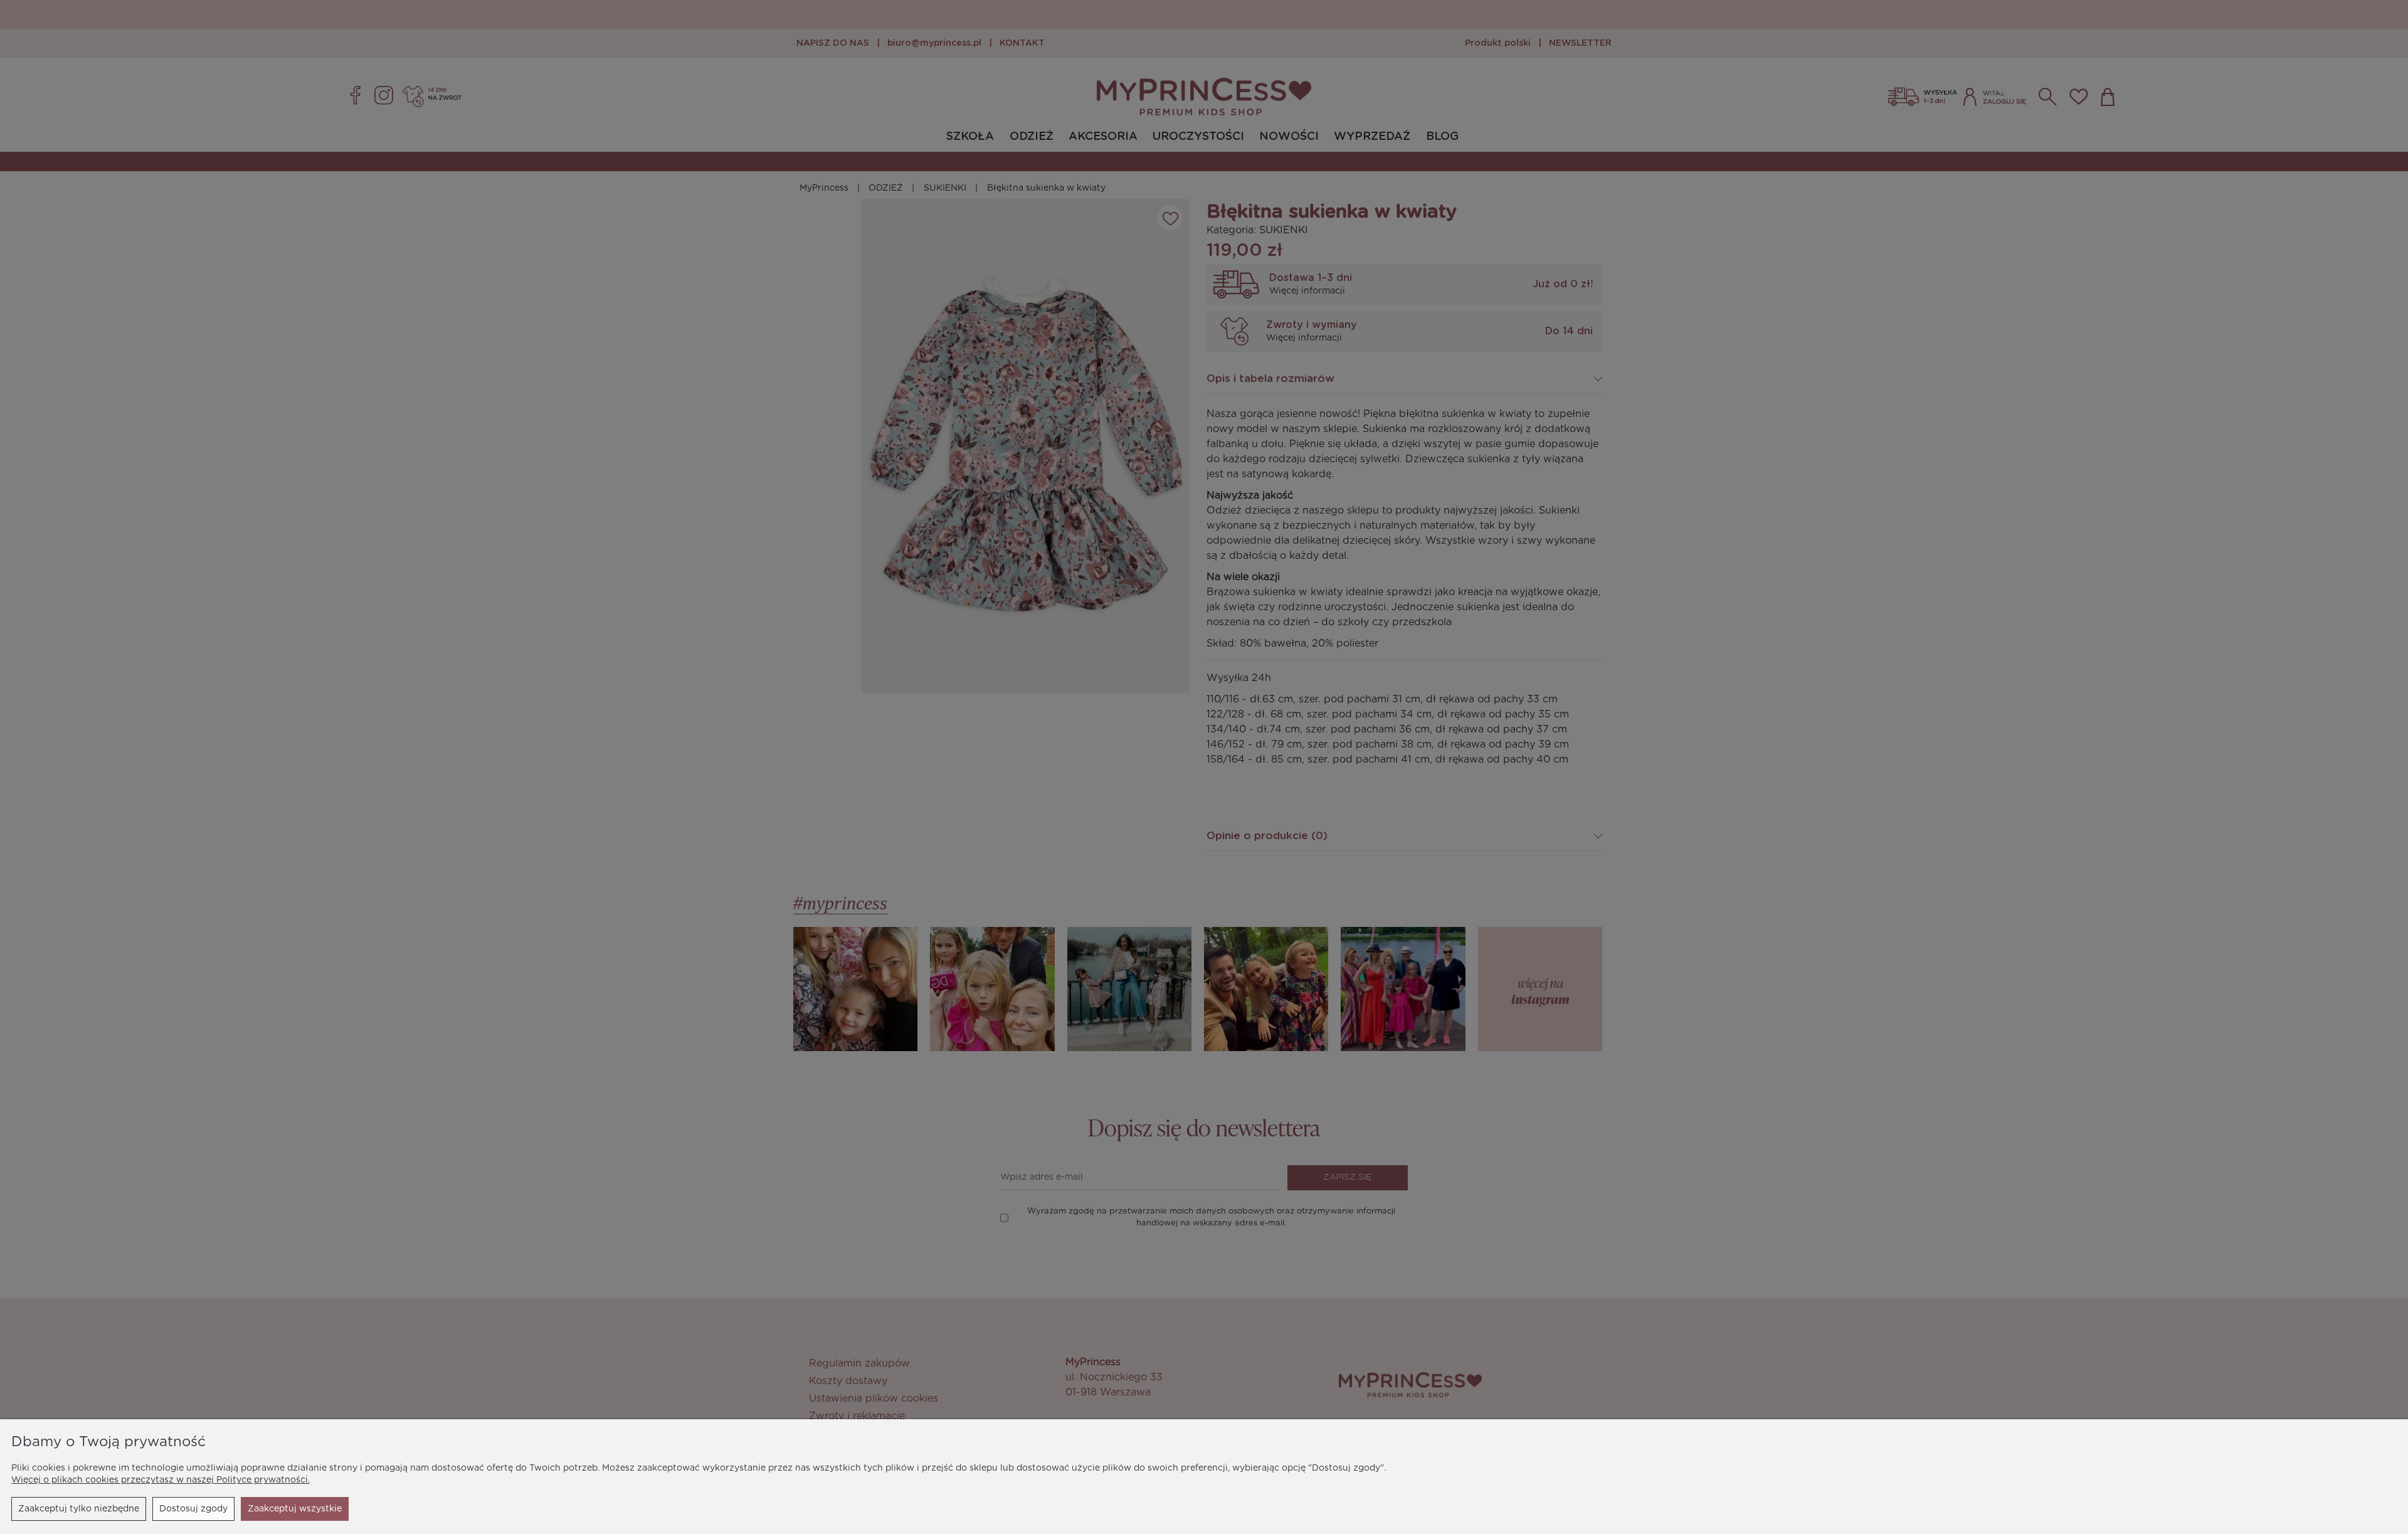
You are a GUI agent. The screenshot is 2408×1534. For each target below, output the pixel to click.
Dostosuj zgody (193, 1509)
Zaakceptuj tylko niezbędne (79, 1509)
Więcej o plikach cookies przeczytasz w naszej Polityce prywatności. (161, 1480)
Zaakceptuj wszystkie (295, 1509)
